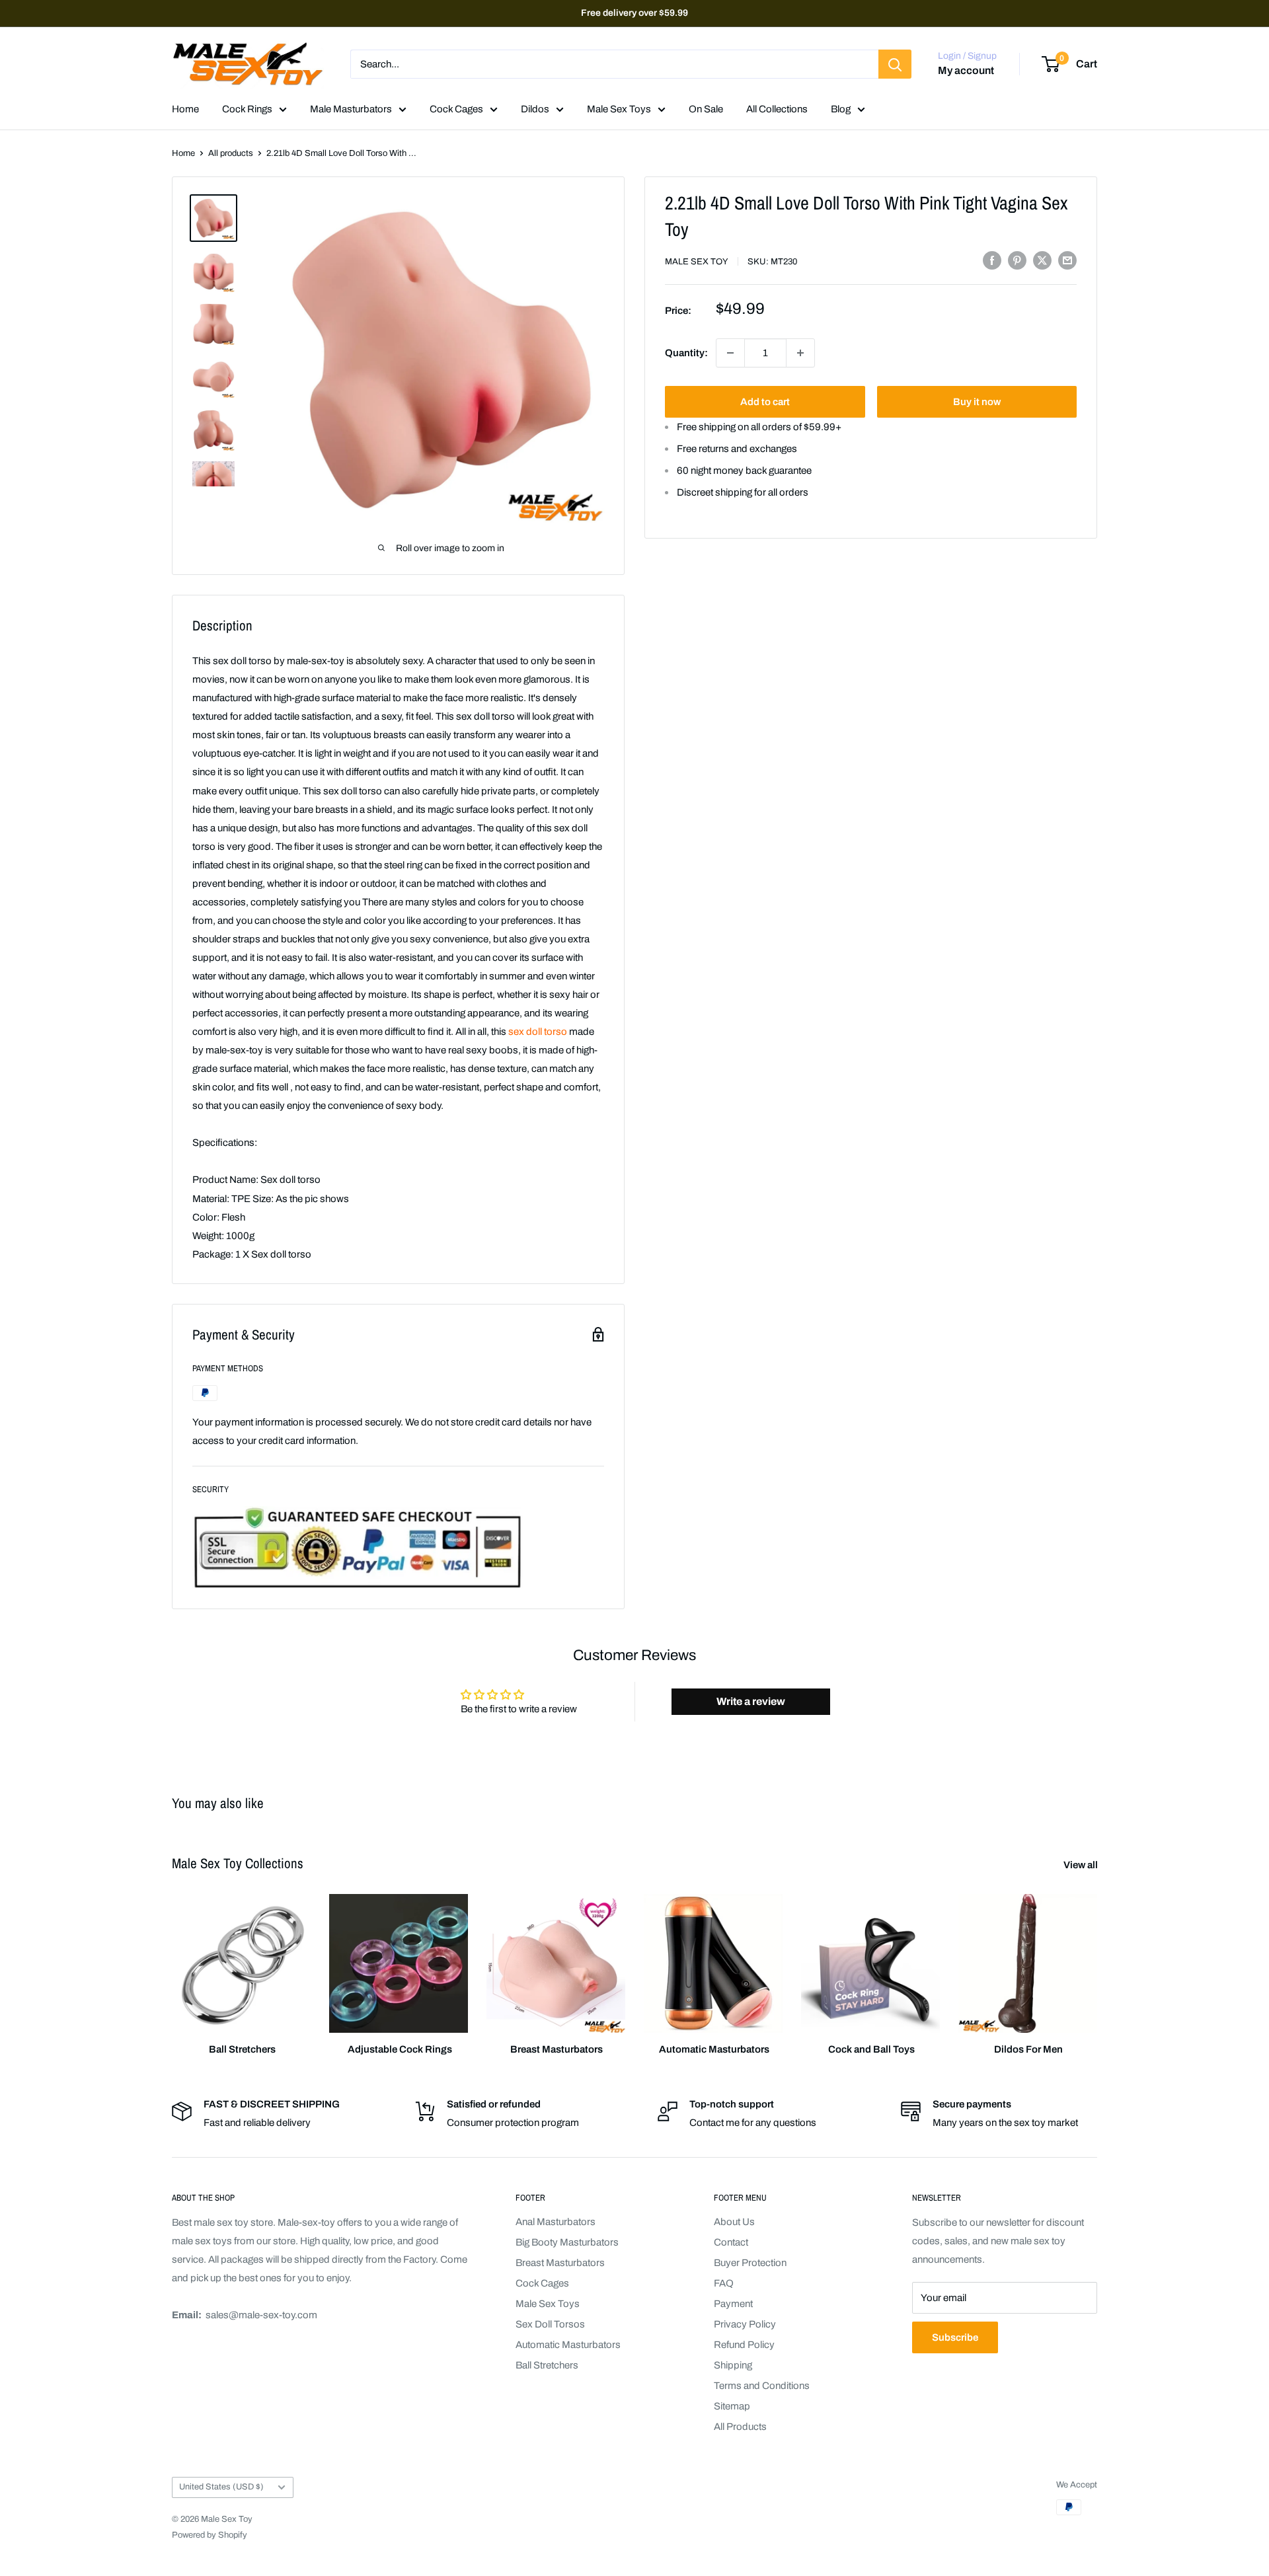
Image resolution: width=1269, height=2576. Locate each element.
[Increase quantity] (800, 353)
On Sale (706, 109)
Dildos (535, 109)
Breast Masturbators (560, 2263)
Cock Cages (456, 109)
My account (966, 71)
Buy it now (977, 402)
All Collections (777, 109)
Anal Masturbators (556, 2222)
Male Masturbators (351, 109)
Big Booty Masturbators (567, 2242)
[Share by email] (1067, 260)
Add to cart (765, 402)
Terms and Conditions (762, 2386)
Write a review (751, 1701)
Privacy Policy (745, 2324)
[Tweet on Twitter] (1042, 260)
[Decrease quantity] (730, 353)
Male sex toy (697, 262)
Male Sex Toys (619, 109)
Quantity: (686, 353)
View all (1082, 1865)
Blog (841, 109)
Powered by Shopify (210, 2535)
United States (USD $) (221, 2487)
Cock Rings (247, 109)
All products (231, 153)
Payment (733, 2304)
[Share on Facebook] (992, 260)
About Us (734, 2222)
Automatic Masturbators (568, 2345)
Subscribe (955, 2337)
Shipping (733, 2365)
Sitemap (732, 2406)
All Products (740, 2427)
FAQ (724, 2283)
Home (185, 109)
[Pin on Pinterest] (1017, 260)
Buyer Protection (750, 2263)
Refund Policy (744, 2345)
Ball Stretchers (547, 2365)
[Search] (895, 64)
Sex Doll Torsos (550, 2324)
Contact (731, 2242)
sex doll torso (538, 1032)
